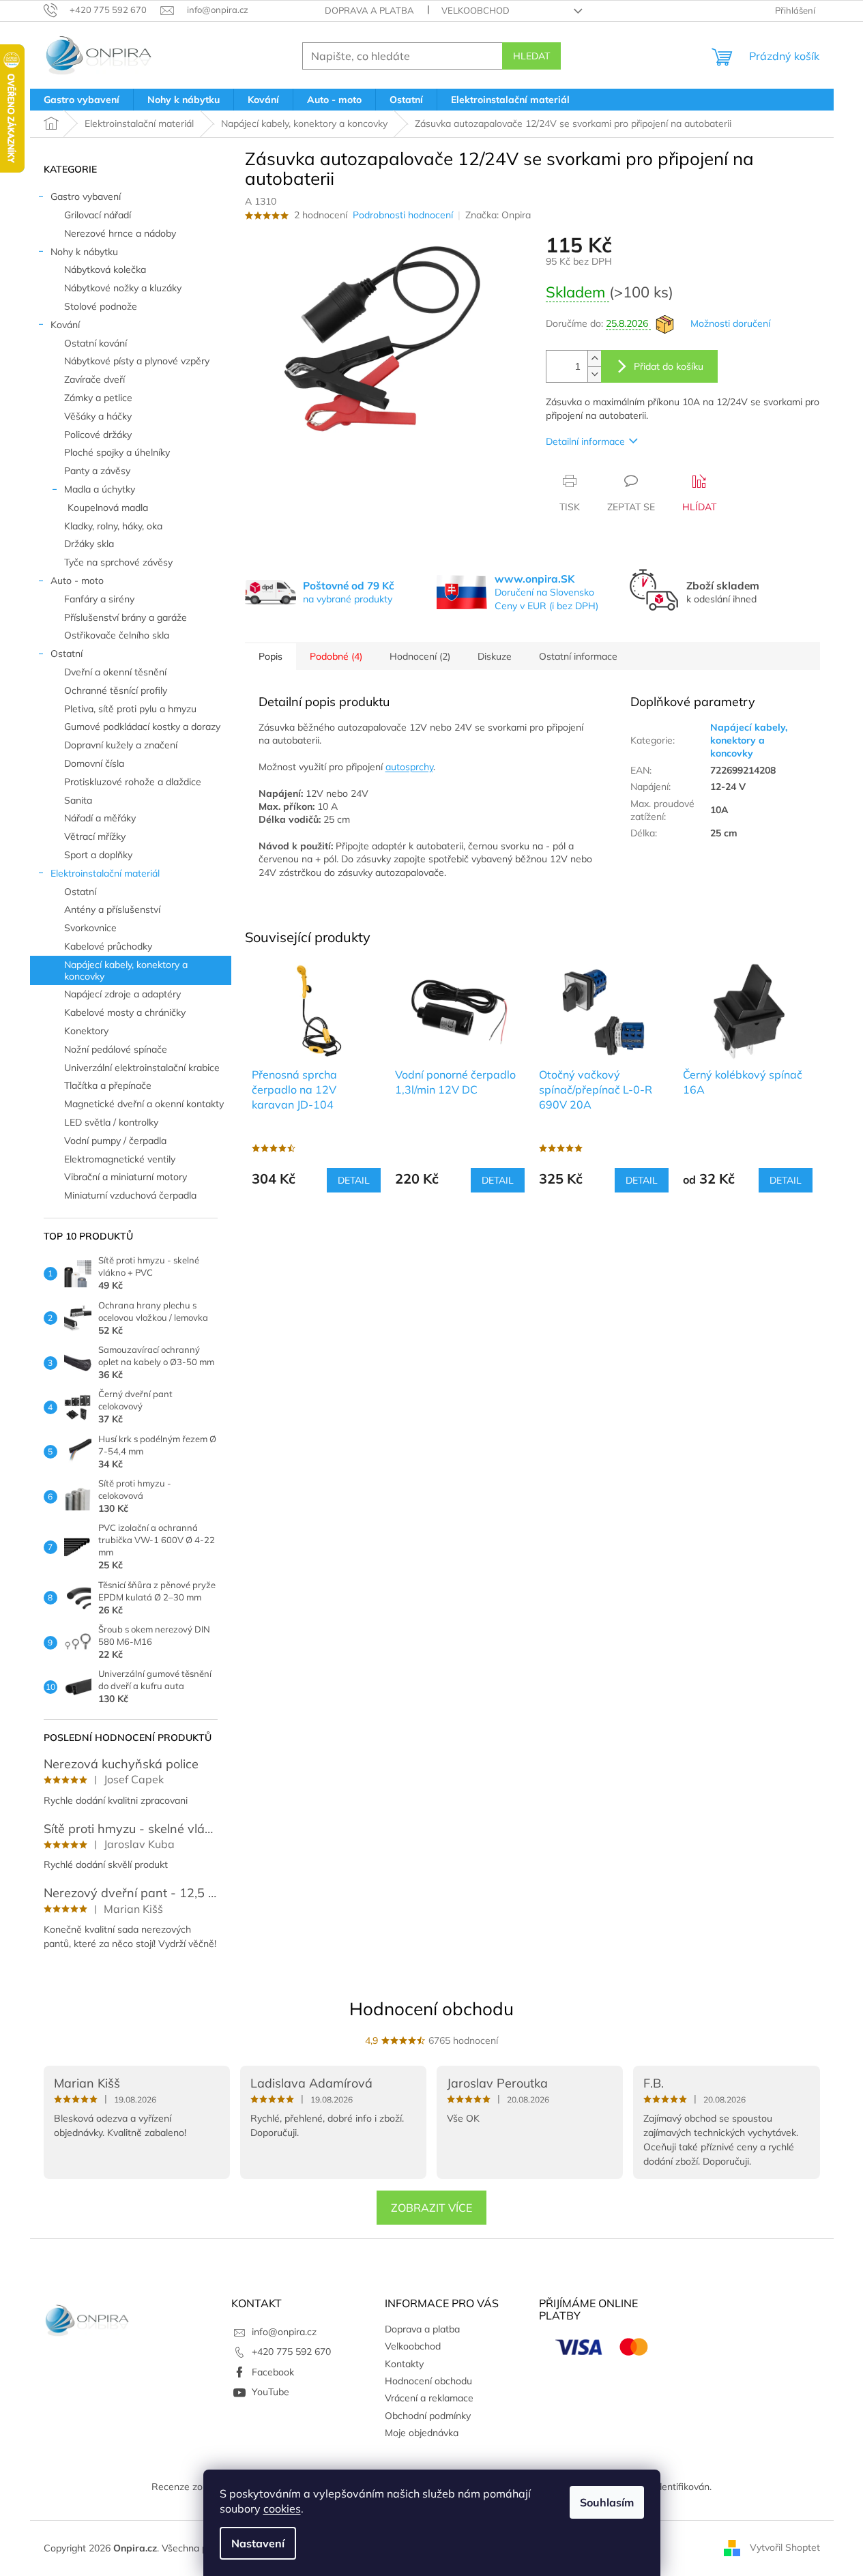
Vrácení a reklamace (429, 2398)
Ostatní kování (96, 343)
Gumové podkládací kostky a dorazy (142, 727)
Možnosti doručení (730, 323)
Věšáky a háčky (98, 416)
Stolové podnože (101, 306)
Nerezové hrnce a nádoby (120, 233)
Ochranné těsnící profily (116, 690)
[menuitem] (82, 100)
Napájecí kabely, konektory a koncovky (126, 970)
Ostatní (67, 654)
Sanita (78, 800)
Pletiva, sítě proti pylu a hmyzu (130, 709)
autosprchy (409, 767)
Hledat (531, 56)
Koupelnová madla (108, 508)
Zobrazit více (431, 2208)
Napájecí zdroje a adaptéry (122, 994)
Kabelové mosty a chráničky (125, 1012)
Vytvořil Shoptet (785, 2547)
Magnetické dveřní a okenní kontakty (144, 1104)
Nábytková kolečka (105, 269)
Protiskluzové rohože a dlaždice (133, 782)
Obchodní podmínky (428, 2416)
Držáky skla (89, 544)
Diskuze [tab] (495, 656)
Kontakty (404, 2364)
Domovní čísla (94, 763)
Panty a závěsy (97, 471)
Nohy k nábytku (84, 252)
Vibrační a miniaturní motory (126, 1177)
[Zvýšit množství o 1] (594, 358)
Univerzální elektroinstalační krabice (142, 1068)
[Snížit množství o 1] (594, 374)
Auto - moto (77, 581)
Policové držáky (98, 435)
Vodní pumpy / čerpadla (115, 1141)
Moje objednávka (422, 2433)
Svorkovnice (90, 928)
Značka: (498, 215)
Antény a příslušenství (112, 909)
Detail (354, 1180)
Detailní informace (585, 441)
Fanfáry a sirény (99, 599)
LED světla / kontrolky (111, 1122)
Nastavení (258, 2543)
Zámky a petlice (98, 398)
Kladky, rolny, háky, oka (113, 526)
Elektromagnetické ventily (120, 1159)
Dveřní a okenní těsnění (115, 672)
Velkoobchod (476, 10)
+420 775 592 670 (291, 2352)
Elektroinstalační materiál (105, 873)
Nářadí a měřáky (100, 818)
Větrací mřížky (95, 836)
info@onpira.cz (284, 2332)
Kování (65, 325)
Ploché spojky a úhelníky (117, 452)
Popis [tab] (270, 656)
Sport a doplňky (98, 855)
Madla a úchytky (100, 489)
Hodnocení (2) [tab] (420, 656)
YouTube (270, 2392)
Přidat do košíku (669, 366)
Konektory (86, 1031)
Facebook (273, 2372)
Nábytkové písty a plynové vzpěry (137, 361)
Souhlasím (607, 2502)
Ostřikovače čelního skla (117, 635)
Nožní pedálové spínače (116, 1049)
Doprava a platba (369, 10)
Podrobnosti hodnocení (403, 215)
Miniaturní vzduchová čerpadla (130, 1195)
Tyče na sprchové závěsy (118, 562)
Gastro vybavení (86, 196)
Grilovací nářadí (98, 215)
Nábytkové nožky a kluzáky (123, 288)
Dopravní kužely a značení (121, 745)
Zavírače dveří (94, 379)
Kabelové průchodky (108, 946)
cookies (282, 2508)
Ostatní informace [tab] (578, 656)
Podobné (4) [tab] (336, 656)
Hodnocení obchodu (431, 2009)
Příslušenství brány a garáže (126, 617)
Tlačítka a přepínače (108, 1085)
